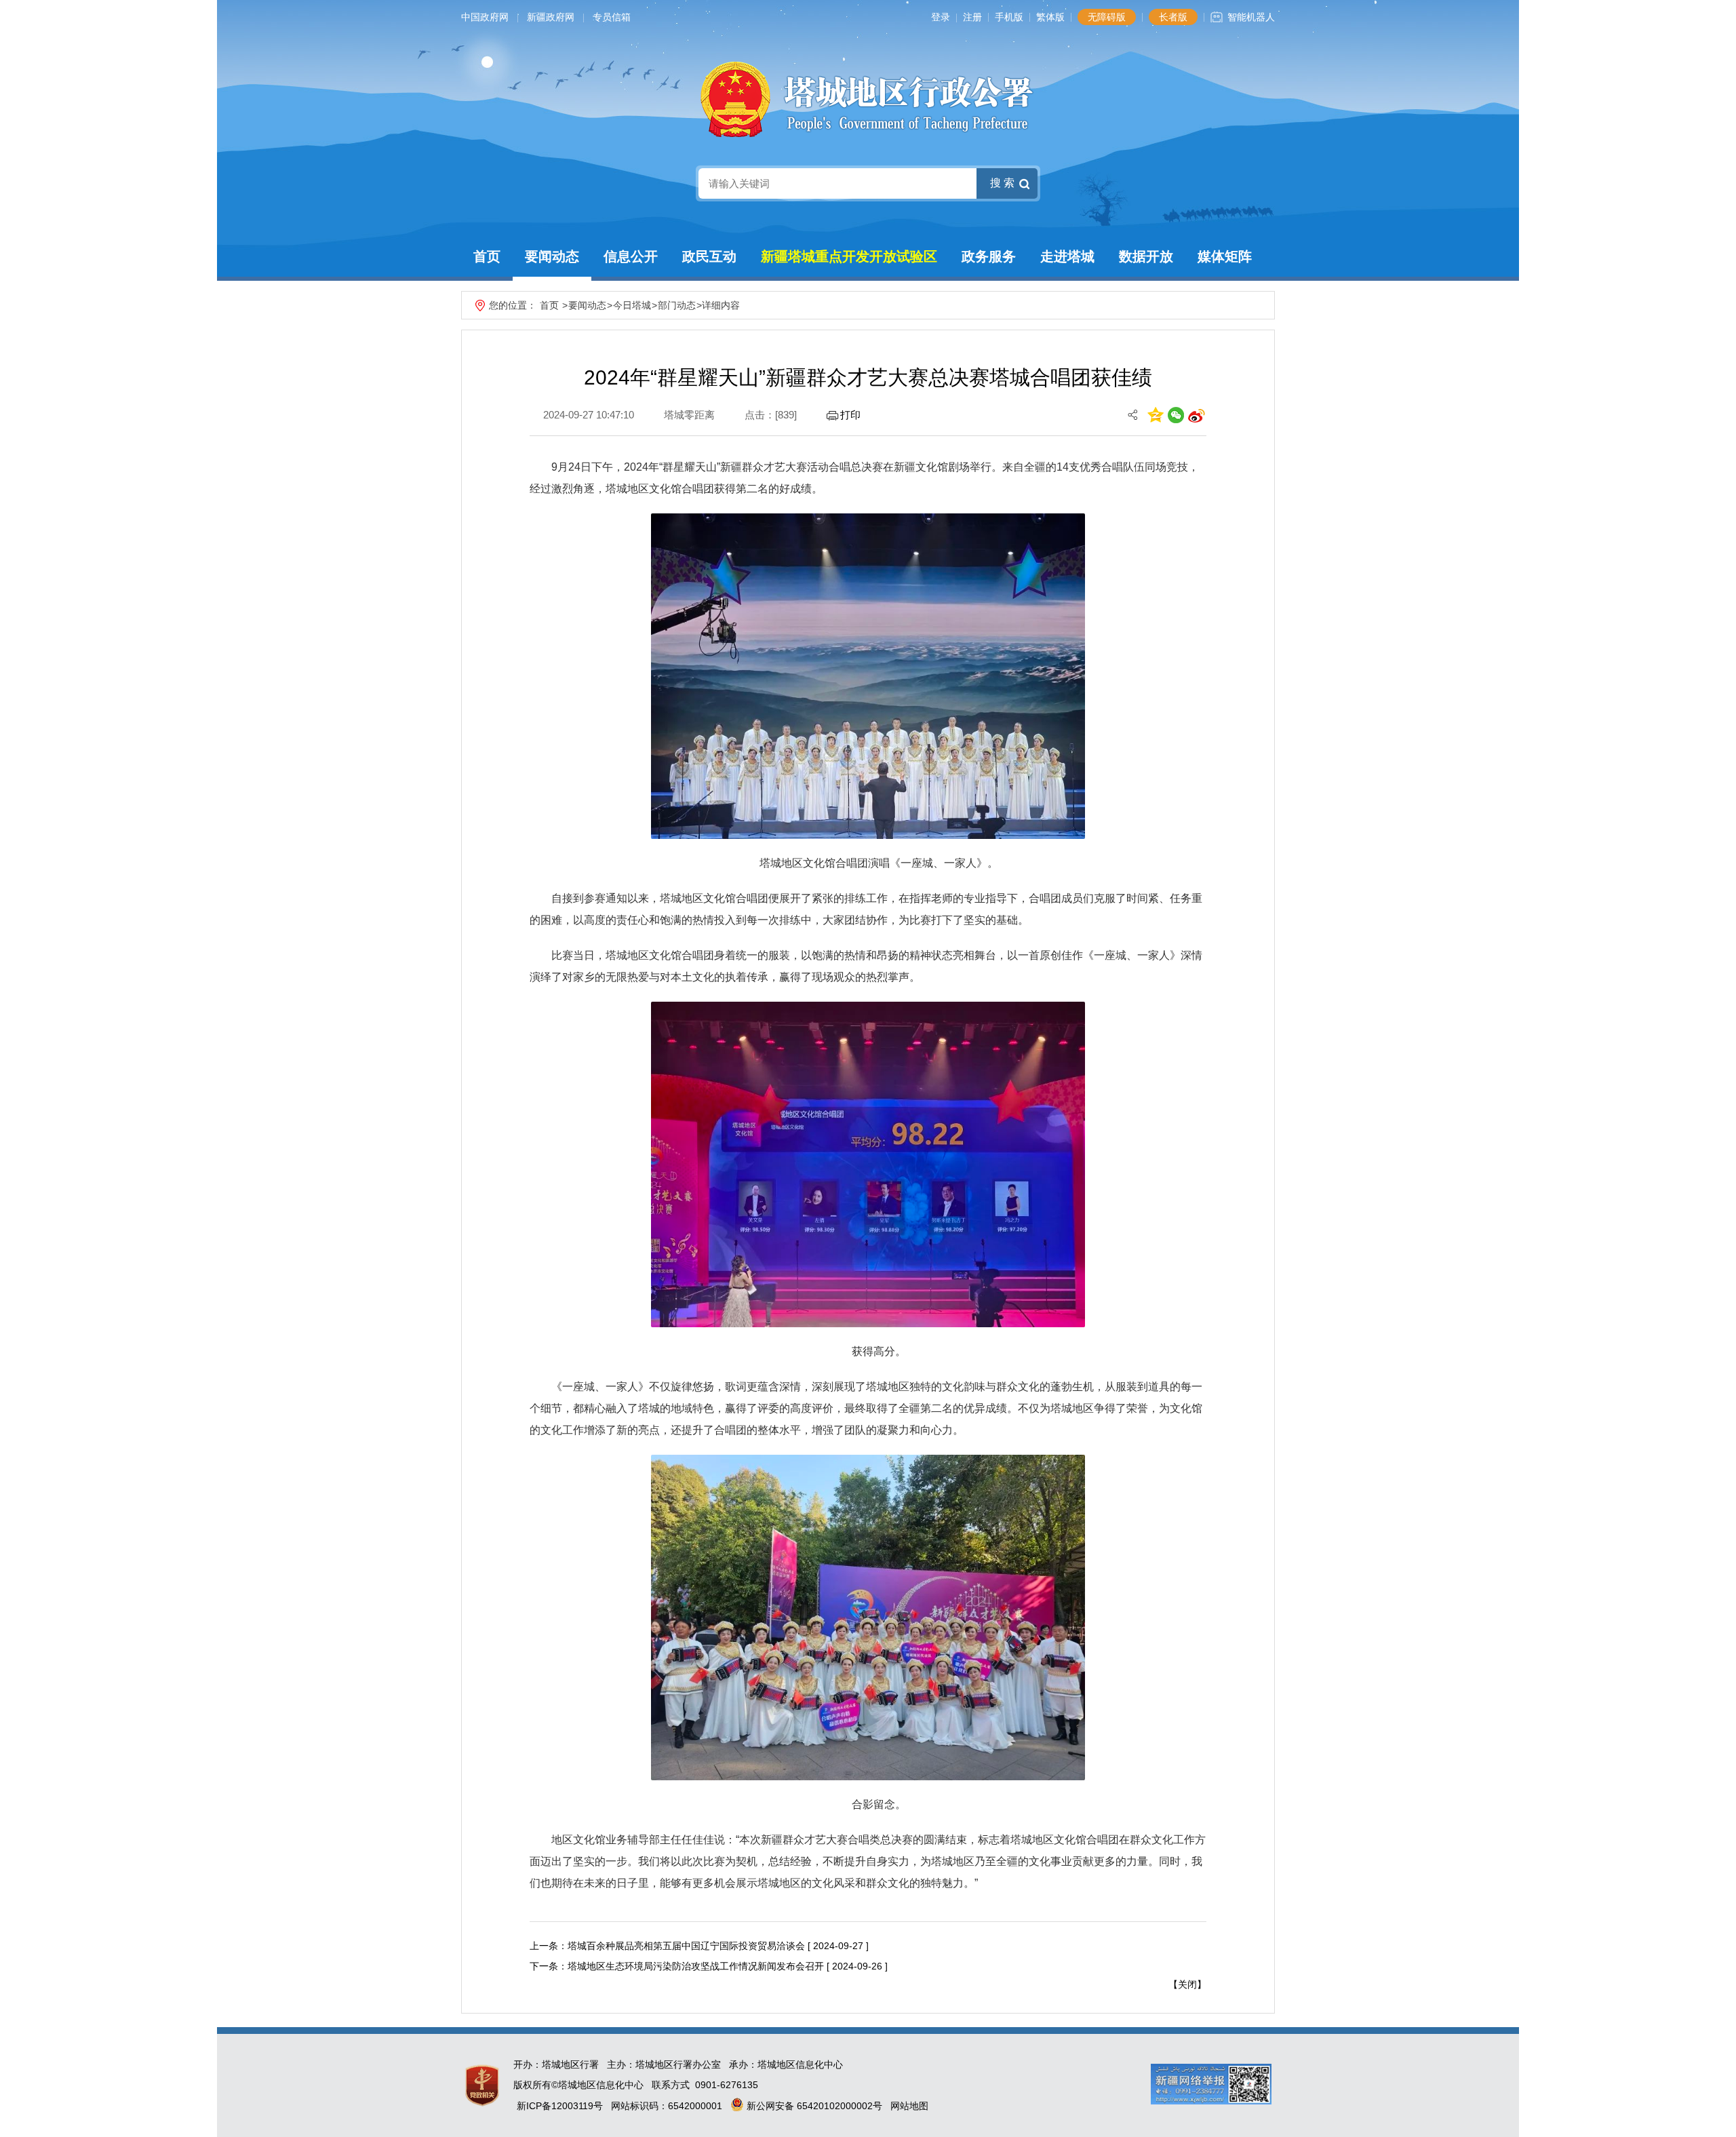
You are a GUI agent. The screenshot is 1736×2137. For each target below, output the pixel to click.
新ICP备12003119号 (560, 2106)
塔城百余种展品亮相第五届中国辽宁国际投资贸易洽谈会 (686, 1946)
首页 (487, 256)
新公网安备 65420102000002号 (813, 2106)
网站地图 (909, 2106)
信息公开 (631, 256)
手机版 (1009, 17)
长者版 (1173, 17)
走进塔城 (1067, 256)
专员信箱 (612, 17)
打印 (850, 415)
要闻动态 (552, 256)
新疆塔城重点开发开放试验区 (849, 256)
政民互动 (709, 256)
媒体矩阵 (1225, 256)
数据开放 (1146, 256)
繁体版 (1050, 17)
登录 (941, 17)
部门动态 (677, 305)
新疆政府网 (551, 17)
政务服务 (989, 256)
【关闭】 (1187, 1984)
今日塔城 (632, 305)
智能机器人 (1251, 17)
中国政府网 (485, 17)
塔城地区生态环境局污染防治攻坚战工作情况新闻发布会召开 (696, 1966)
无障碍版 (1107, 17)
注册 (972, 17)
